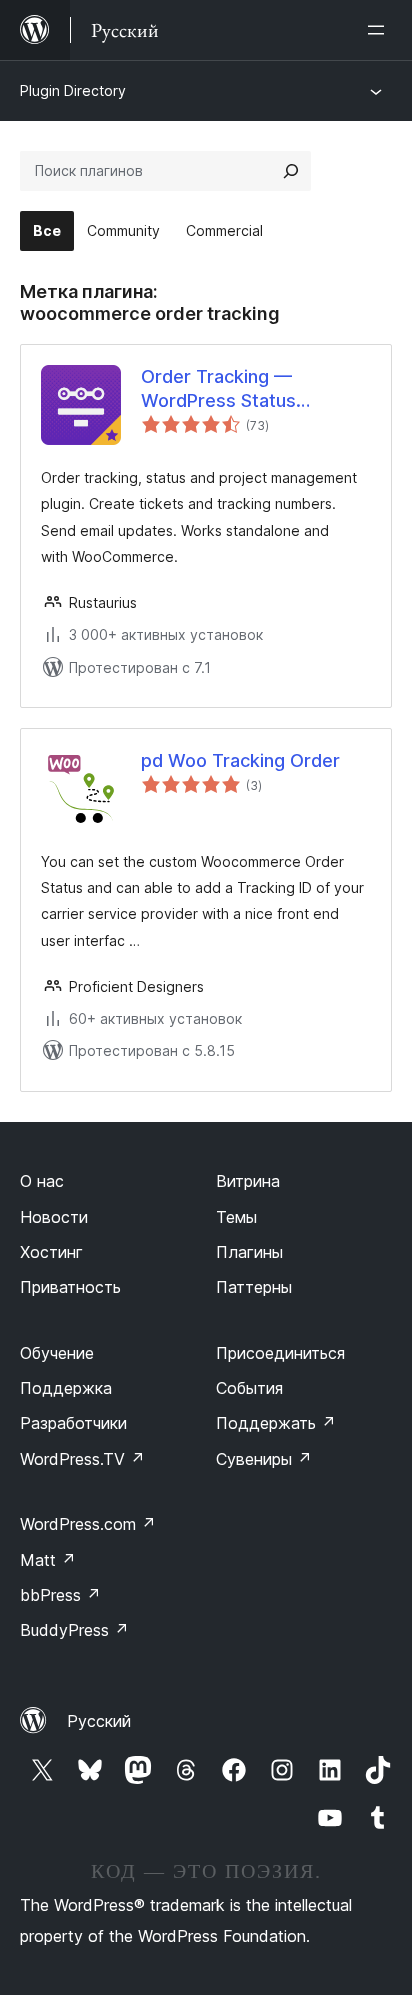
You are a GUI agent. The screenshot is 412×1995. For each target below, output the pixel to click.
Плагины (249, 1252)
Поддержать (276, 1423)
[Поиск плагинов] (291, 171)
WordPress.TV (82, 1459)
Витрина (248, 1181)
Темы (236, 1217)
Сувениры (264, 1459)
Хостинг (51, 1252)
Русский (99, 1721)
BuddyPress (74, 1630)
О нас (42, 1181)
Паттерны (254, 1287)
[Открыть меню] (380, 30)
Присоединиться (280, 1353)
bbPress (60, 1595)
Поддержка (66, 1388)
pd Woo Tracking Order (240, 760)
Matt (48, 1560)
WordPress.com (88, 1524)
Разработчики (73, 1423)
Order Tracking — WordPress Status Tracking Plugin (218, 389)
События (249, 1388)
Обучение (57, 1353)
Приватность (70, 1287)
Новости (54, 1217)
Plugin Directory (73, 90)
